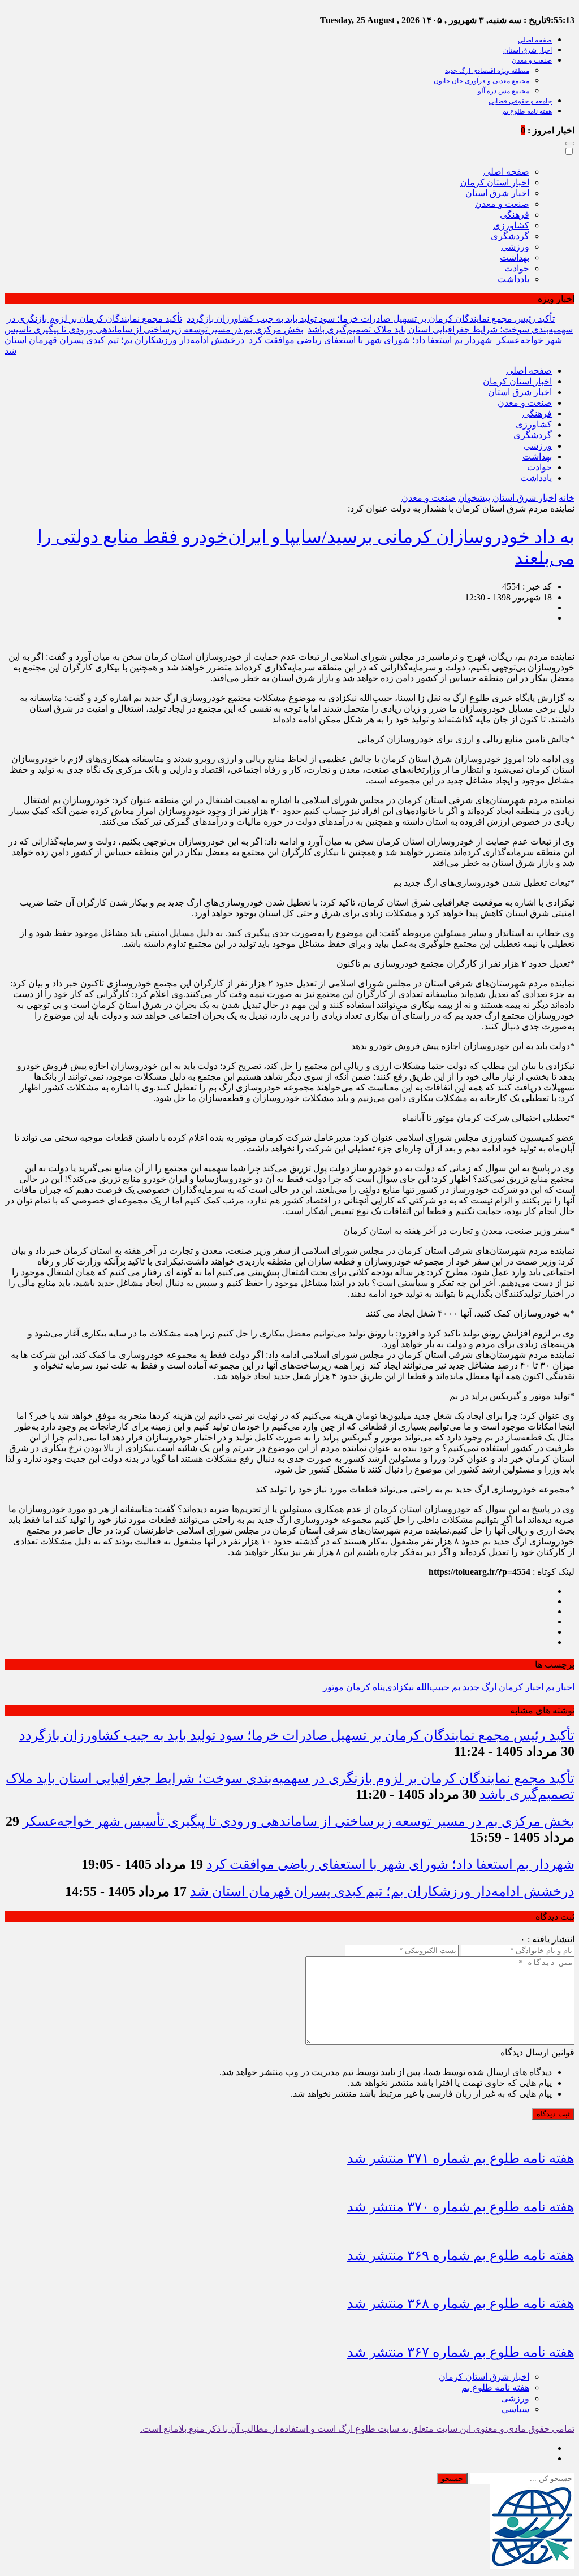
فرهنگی (515, 215)
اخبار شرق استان (528, 50)
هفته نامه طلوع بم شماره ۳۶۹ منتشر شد (461, 2255)
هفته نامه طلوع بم (527, 111)
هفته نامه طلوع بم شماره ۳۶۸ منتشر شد (461, 2304)
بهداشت (515, 257)
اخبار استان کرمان (495, 182)
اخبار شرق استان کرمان (484, 2377)
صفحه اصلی (535, 40)
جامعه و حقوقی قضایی (520, 101)
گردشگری (510, 236)
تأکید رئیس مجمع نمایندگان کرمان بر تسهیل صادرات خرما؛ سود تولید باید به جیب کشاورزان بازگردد (371, 319)
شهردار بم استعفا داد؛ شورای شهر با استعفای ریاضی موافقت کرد (370, 340)
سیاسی (515, 2409)
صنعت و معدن (532, 60)
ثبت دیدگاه (553, 2114)
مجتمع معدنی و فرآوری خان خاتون (481, 81)
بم (456, 1687)
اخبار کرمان (521, 1687)
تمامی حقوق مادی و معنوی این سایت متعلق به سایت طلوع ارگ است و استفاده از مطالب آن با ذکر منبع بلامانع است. (357, 2429)
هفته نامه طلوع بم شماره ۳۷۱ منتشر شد (461, 2158)
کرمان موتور (347, 1687)
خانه (567, 498)
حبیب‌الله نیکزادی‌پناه (411, 1687)
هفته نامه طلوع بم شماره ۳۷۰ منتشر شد (461, 2207)
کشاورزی (511, 225)
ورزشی (515, 247)
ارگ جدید (479, 1687)
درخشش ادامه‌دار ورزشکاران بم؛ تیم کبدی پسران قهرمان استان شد (382, 1891)
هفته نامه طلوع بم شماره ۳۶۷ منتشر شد (461, 2352)
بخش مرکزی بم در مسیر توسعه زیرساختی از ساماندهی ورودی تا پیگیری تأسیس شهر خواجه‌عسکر (299, 1821)
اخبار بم (560, 1687)
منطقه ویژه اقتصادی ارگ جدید (487, 71)
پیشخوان (474, 498)
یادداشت (513, 279)
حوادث (517, 268)
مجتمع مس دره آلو (504, 91)
